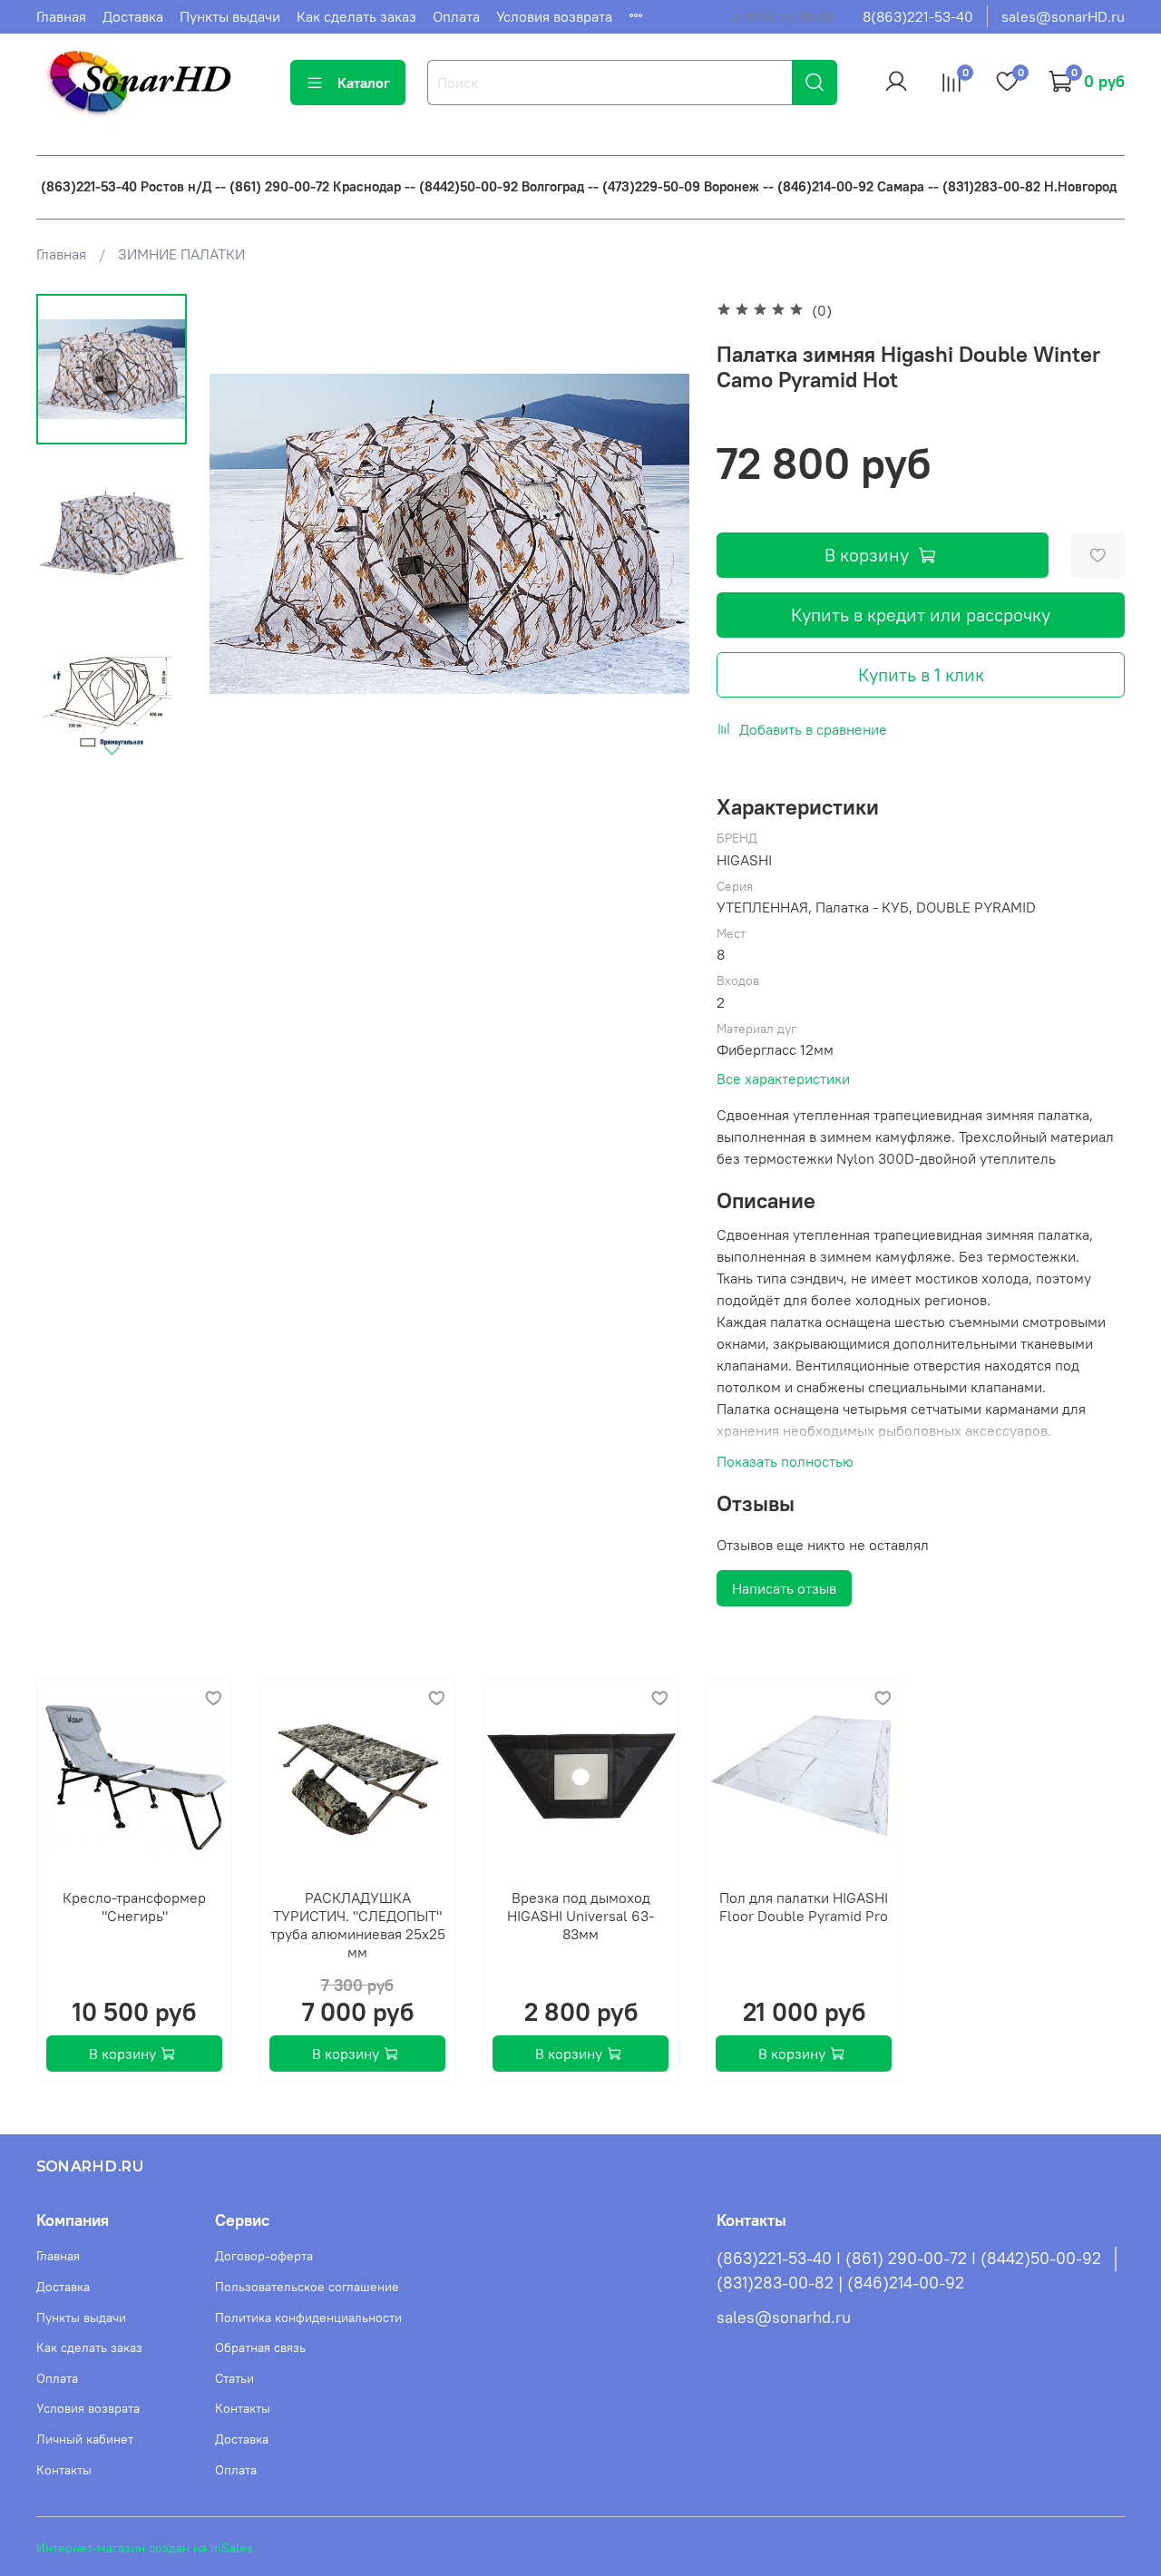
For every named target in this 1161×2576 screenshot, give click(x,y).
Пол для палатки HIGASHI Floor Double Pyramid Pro (804, 1907)
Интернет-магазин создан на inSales (145, 2548)
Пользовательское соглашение (307, 2287)
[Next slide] (112, 750)
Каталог (364, 83)
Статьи (234, 2378)
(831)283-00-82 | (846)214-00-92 (840, 2283)
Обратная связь (260, 2347)
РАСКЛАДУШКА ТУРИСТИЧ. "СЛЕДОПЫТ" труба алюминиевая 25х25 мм (358, 1925)
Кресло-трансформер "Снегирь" (134, 1907)
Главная (61, 16)
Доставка (133, 16)
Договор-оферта (264, 2256)
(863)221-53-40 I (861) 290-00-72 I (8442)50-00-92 (909, 2259)
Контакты (64, 2470)
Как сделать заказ (356, 16)
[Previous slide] (246, 533)
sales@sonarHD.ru (1063, 16)
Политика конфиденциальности (308, 2317)
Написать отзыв (784, 1588)
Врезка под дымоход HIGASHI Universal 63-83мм (580, 1916)
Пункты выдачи (230, 16)
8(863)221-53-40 (918, 16)
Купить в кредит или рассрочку (921, 615)
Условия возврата (554, 16)
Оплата (456, 16)
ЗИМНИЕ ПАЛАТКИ (181, 254)
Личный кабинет (85, 2439)
